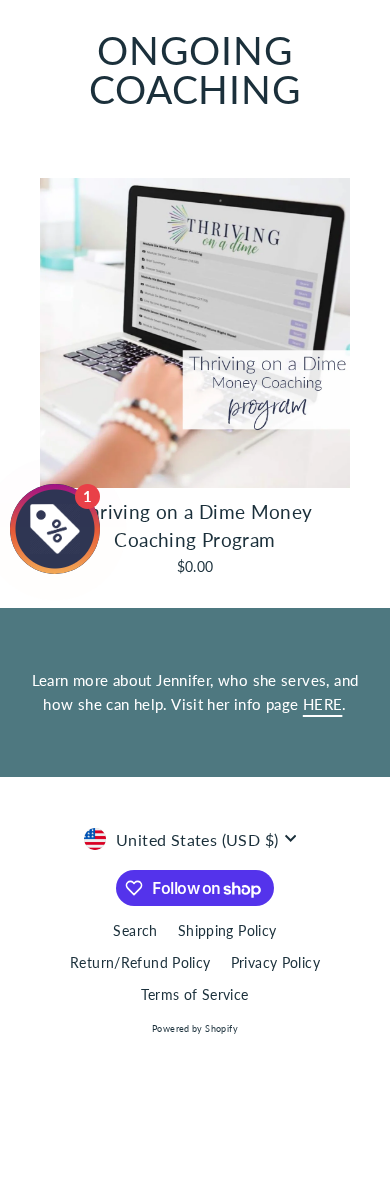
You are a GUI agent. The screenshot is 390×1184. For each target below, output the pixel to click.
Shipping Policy (227, 931)
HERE (323, 704)
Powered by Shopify (195, 1028)
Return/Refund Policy (140, 963)
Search (135, 931)
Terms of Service (194, 995)
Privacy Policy (275, 963)
